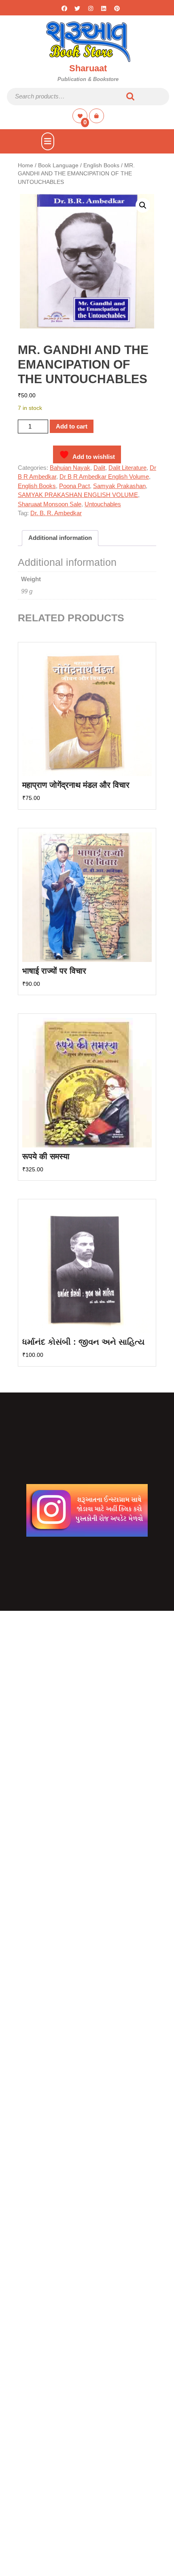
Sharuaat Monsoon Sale (50, 504)
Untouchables (103, 504)
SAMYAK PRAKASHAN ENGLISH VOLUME (78, 495)
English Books (101, 165)
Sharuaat (88, 68)
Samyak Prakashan (119, 486)
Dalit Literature (127, 468)
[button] (143, 205)
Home (25, 165)
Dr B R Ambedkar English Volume (104, 477)
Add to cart (72, 426)
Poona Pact (74, 486)
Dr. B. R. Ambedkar (56, 513)
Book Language (58, 165)
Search (131, 97)
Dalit (99, 468)
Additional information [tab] (60, 538)
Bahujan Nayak (70, 468)
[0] (81, 116)
